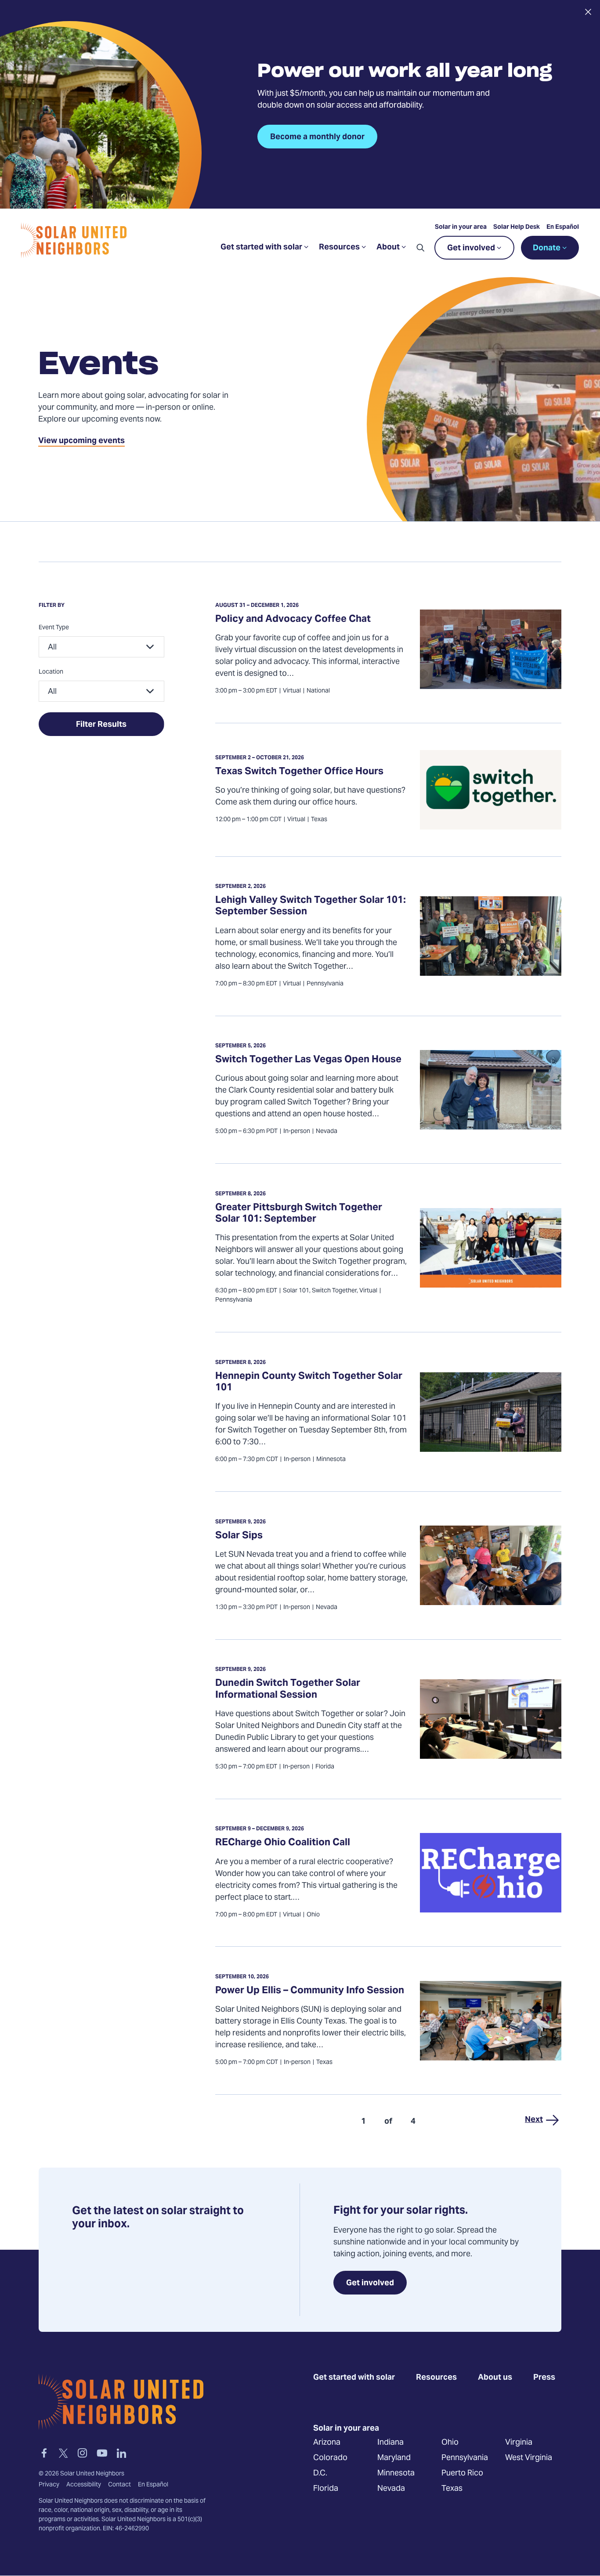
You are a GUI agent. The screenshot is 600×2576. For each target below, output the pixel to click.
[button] (420, 248)
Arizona (327, 2443)
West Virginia (529, 2458)
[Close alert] (588, 12)
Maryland (394, 2458)
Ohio (450, 2443)
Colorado (330, 2458)
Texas (452, 2489)
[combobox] (101, 647)
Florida (326, 2489)
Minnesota (396, 2473)
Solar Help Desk (517, 227)
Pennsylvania (465, 2458)
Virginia (519, 2443)
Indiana (390, 2443)
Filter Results (101, 725)
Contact (119, 2485)
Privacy (49, 2485)
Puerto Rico (462, 2473)
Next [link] (534, 2120)
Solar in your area (461, 227)
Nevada (391, 2489)
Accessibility (84, 2485)
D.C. (320, 2473)
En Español (563, 227)
